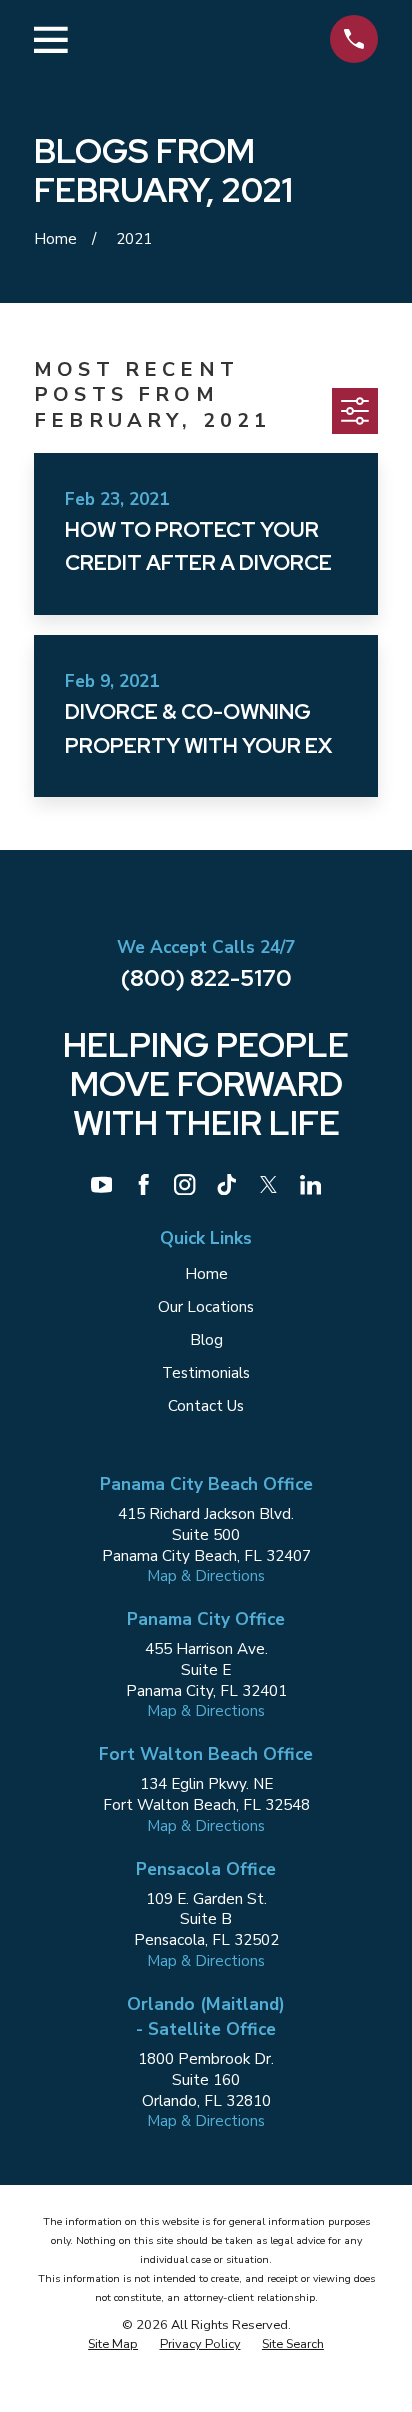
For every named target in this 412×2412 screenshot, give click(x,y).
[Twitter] (268, 1184)
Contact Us (206, 1406)
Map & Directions (206, 1576)
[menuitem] (113, 2344)
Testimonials (206, 1373)
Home (206, 1274)
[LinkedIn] (310, 1184)
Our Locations (206, 1307)
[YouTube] (101, 1184)
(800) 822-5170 (206, 978)
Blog (206, 1340)
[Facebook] (143, 1184)
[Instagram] (184, 1184)
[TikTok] (226, 1184)
